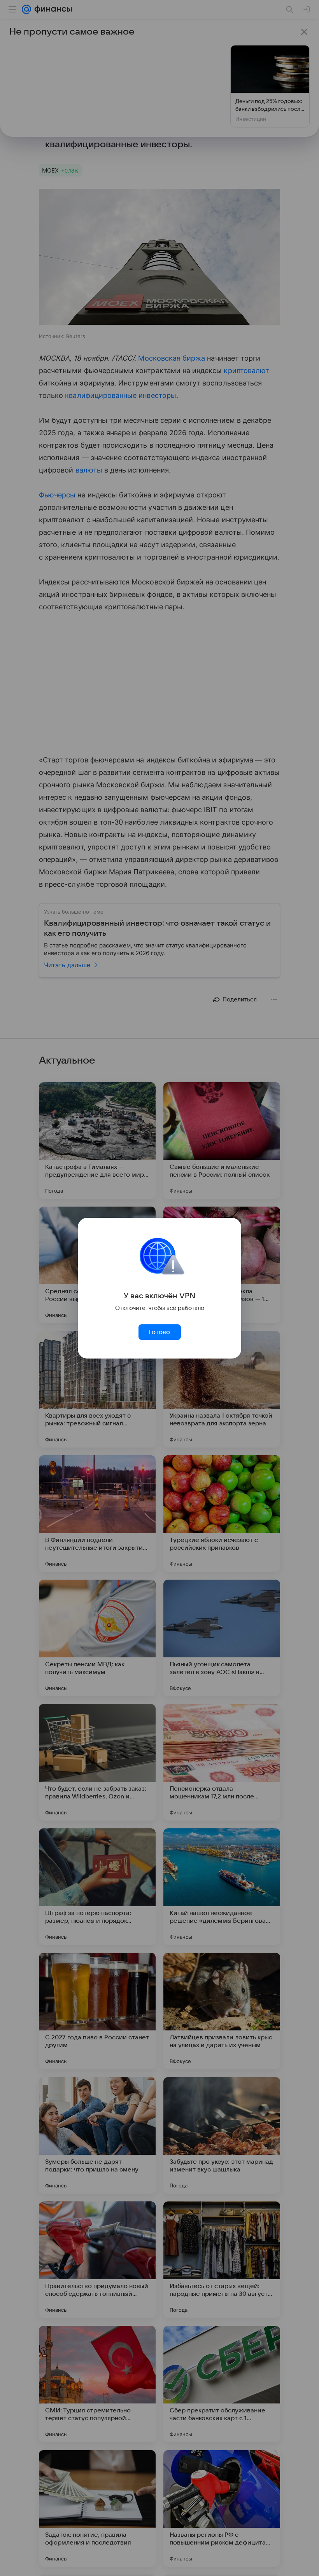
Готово (159, 1332)
